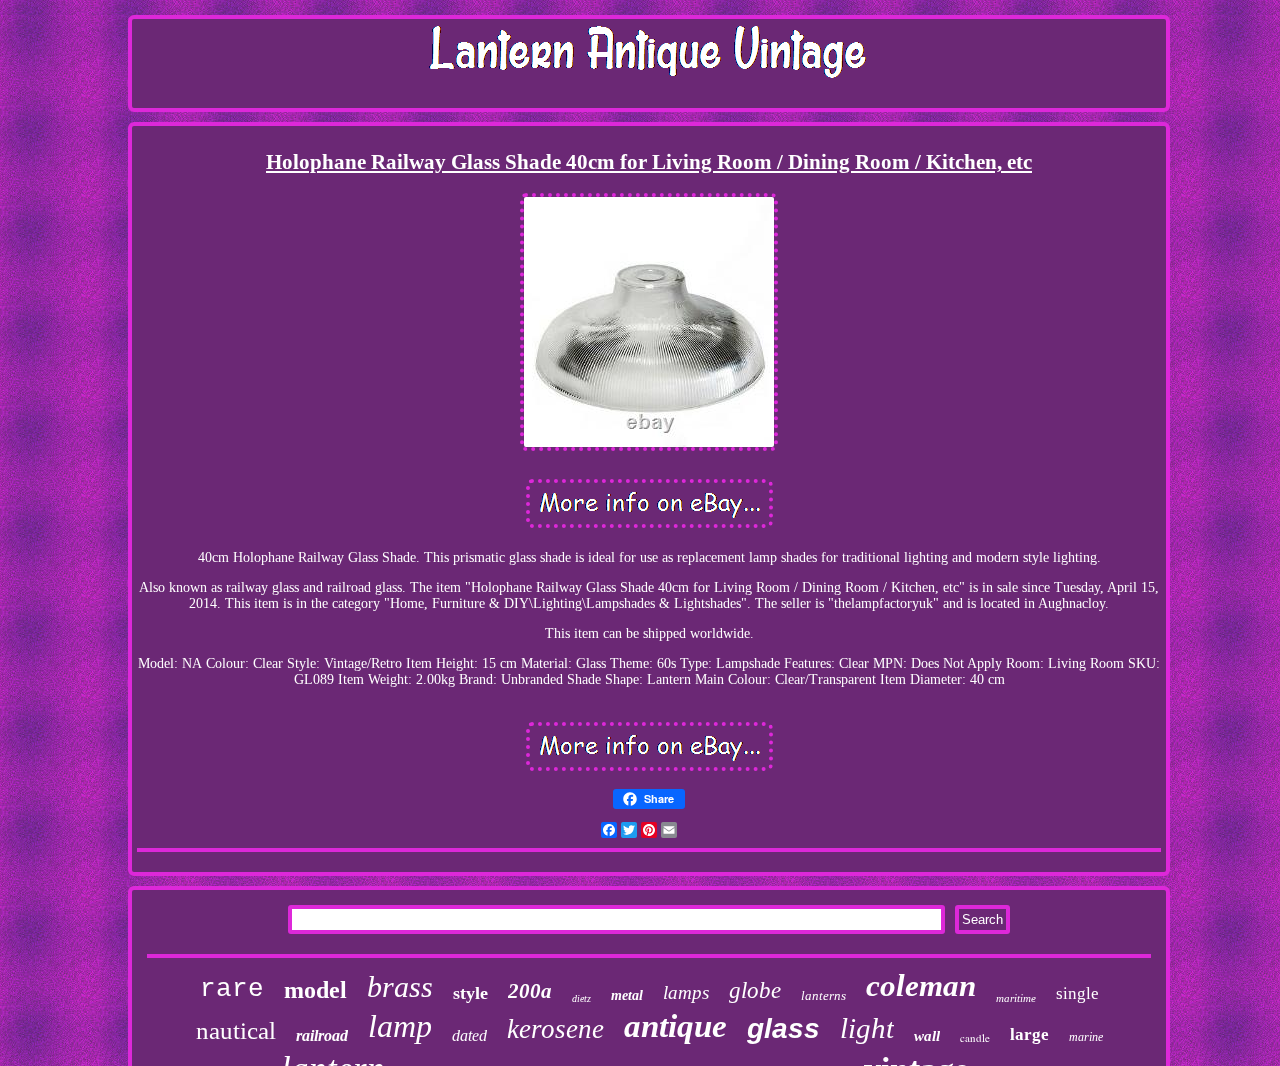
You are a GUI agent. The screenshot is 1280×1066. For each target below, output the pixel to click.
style (470, 993)
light (867, 1028)
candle (975, 1037)
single (1077, 993)
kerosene (555, 1029)
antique (675, 1026)
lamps (686, 992)
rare (232, 989)
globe (755, 990)
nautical (236, 1030)
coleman (921, 985)
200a (530, 991)
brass (400, 986)
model (315, 990)
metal (627, 995)
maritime (1016, 998)
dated (469, 1035)
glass (783, 1028)
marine (1086, 1037)
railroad (322, 1035)
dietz (581, 998)
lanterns (823, 995)
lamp (400, 1026)
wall (927, 1036)
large (1029, 1034)
